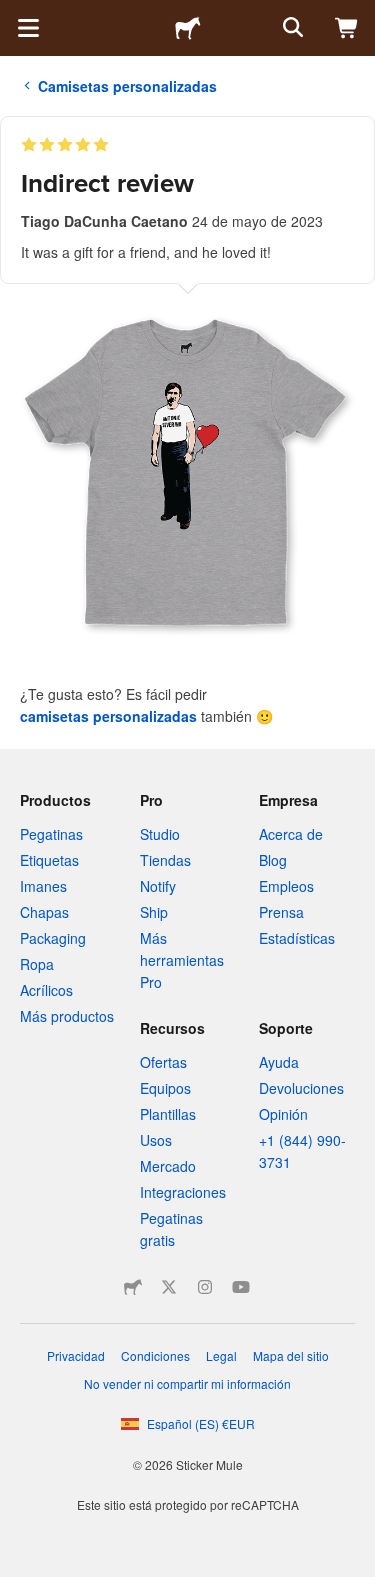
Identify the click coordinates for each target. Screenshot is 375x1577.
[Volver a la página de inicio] (188, 28)
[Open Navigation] (28, 28)
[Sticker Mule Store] (133, 1287)
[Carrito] (347, 28)
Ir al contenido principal (15, 15)
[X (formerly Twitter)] (169, 1287)
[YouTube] (241, 1287)
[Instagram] (205, 1287)
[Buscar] (291, 28)
